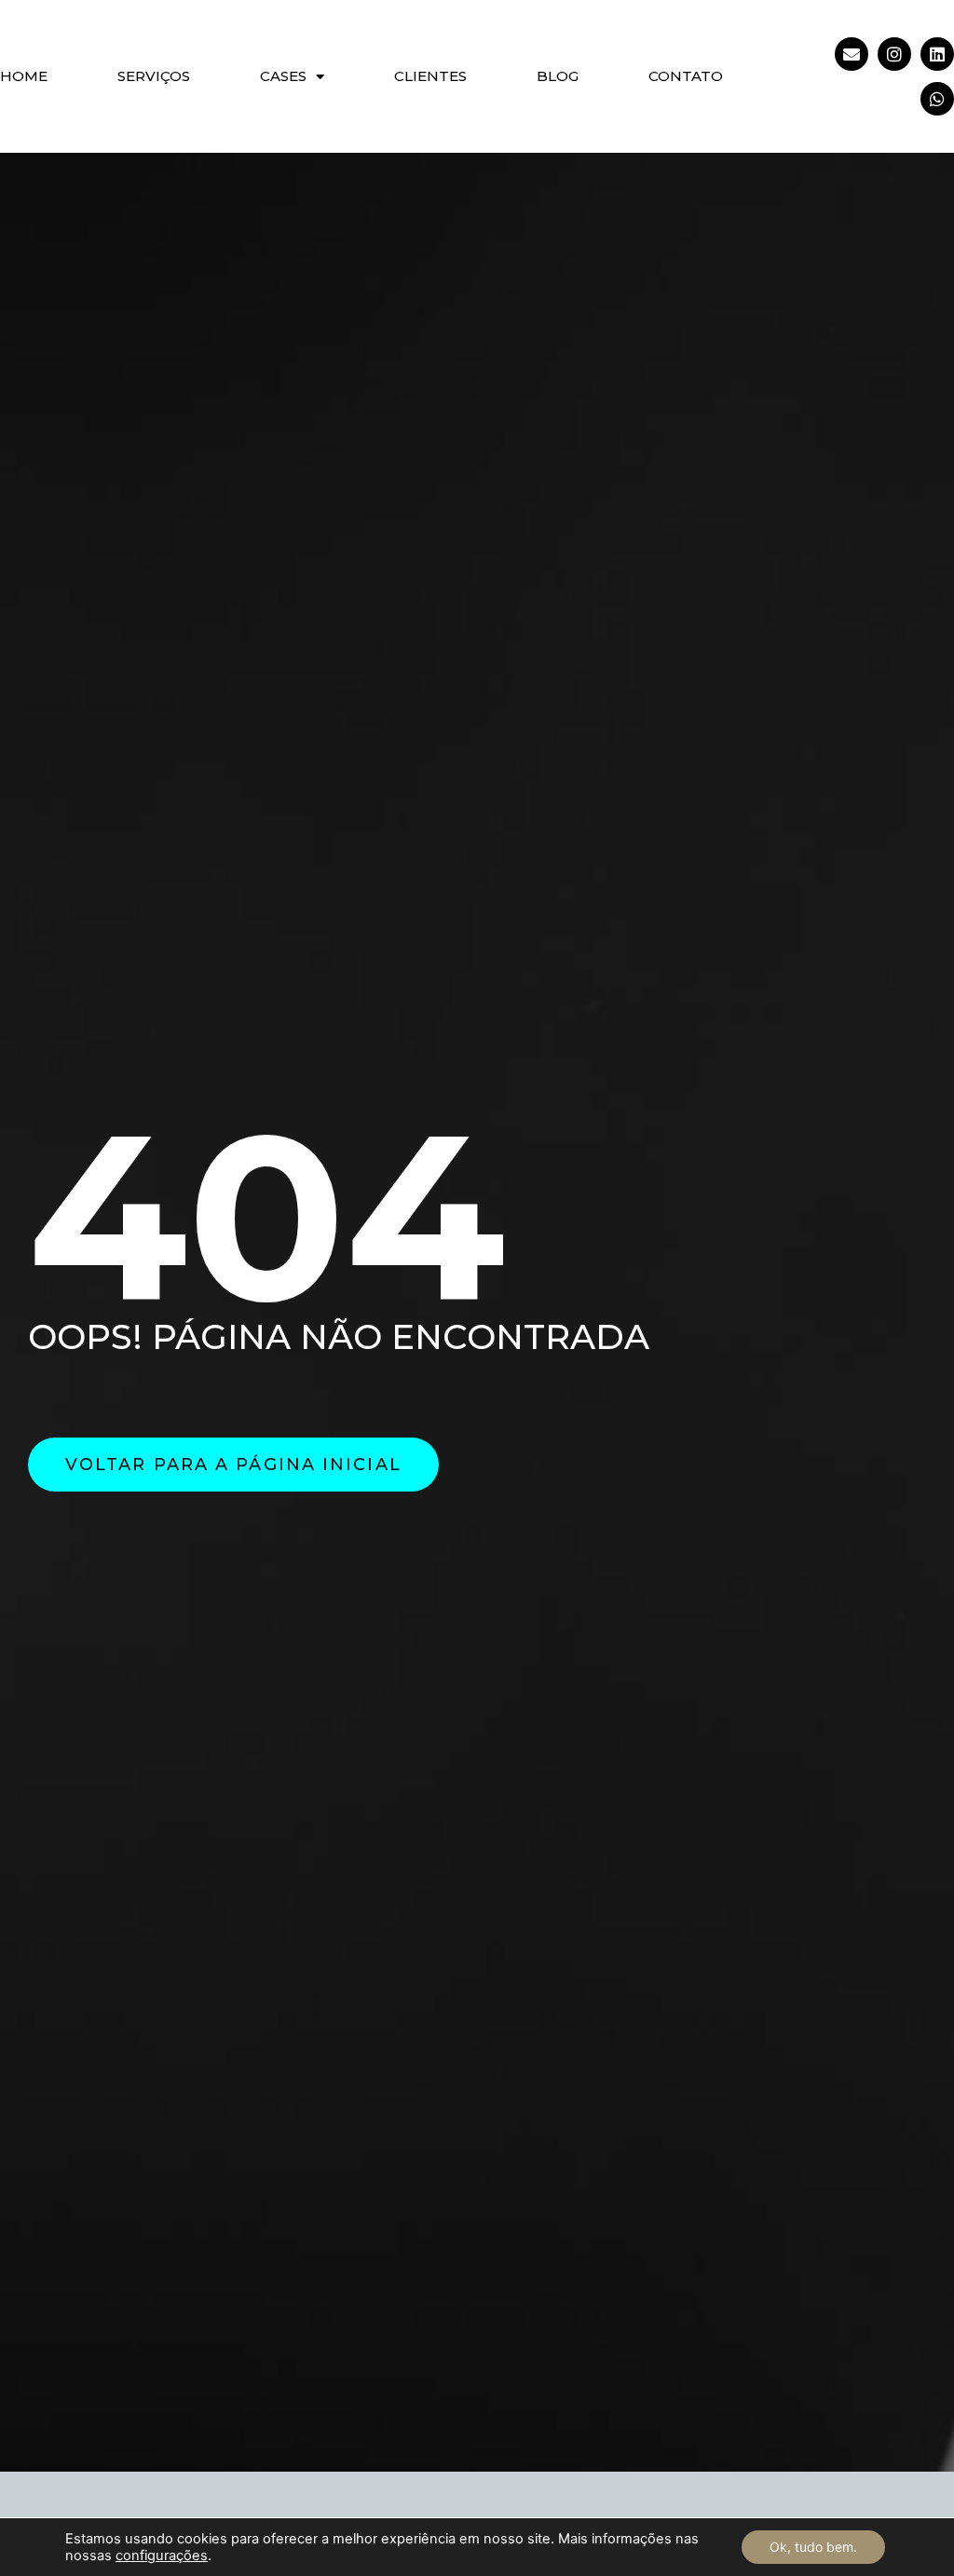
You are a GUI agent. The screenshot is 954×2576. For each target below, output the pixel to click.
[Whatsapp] (937, 99)
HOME (24, 76)
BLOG (558, 76)
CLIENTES (430, 76)
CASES (283, 76)
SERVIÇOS (154, 76)
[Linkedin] (937, 54)
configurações (162, 2556)
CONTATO (686, 76)
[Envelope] (852, 54)
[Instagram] (894, 54)
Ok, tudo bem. (813, 2547)
